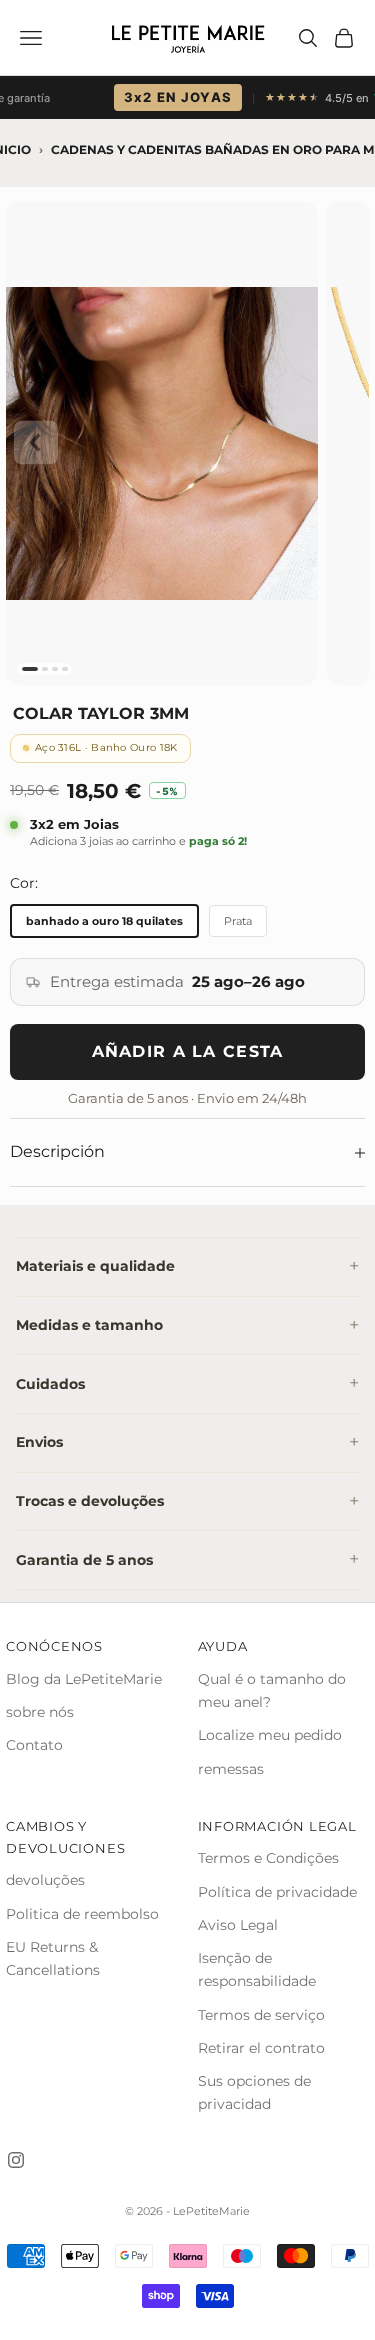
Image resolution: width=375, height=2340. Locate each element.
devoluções (45, 1880)
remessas (231, 1769)
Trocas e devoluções (90, 1501)
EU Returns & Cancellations (53, 1958)
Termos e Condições (268, 1858)
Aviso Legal (238, 1925)
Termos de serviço (261, 2015)
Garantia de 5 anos (84, 1560)
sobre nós (40, 1712)
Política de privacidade (277, 1892)
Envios (39, 1442)
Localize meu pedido (270, 1735)
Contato (34, 1745)
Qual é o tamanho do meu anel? (272, 1690)
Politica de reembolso (82, 1914)
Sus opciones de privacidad (254, 2092)
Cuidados (50, 1384)
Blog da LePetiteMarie (84, 1679)
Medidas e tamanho (89, 1325)
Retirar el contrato (261, 2048)
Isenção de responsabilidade (257, 1969)
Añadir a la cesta (188, 1051)
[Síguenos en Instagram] (16, 2160)
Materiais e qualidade (95, 1266)
